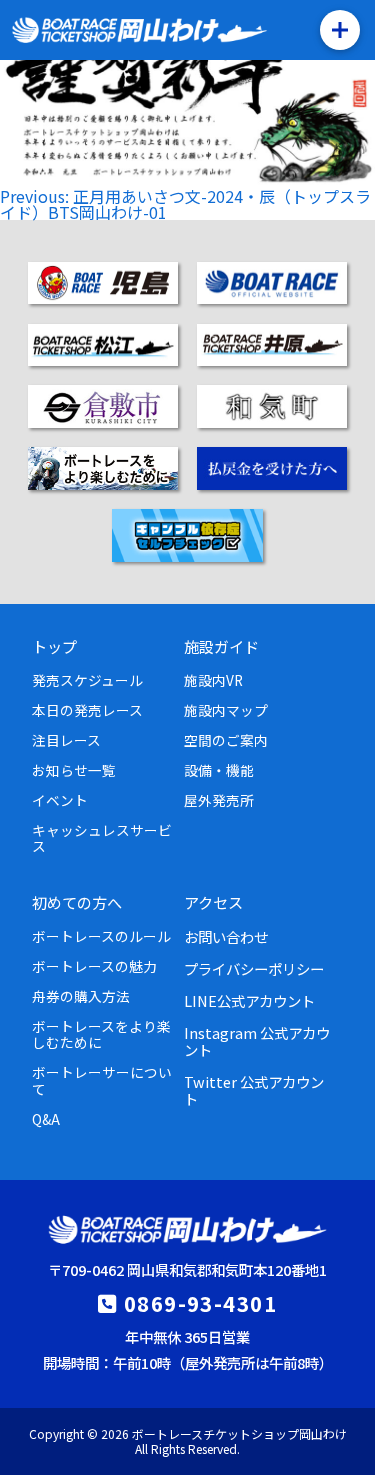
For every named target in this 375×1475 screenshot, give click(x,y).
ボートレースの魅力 (94, 966)
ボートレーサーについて (102, 1080)
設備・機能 (219, 770)
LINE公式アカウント (249, 1000)
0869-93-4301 (200, 1303)
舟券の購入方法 (81, 996)
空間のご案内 (226, 740)
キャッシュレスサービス (102, 838)
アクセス (213, 902)
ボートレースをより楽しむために (101, 1034)
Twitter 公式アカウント (254, 1090)
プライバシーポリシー (254, 968)
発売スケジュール (87, 680)
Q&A (46, 1119)
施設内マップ (226, 710)
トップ (54, 646)
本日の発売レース (87, 710)
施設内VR (213, 680)
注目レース (66, 740)
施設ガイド (221, 646)
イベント (60, 800)
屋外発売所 (219, 800)
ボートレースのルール (101, 936)
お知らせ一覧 (74, 770)
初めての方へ (77, 902)
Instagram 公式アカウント (257, 1041)
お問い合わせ (226, 936)
